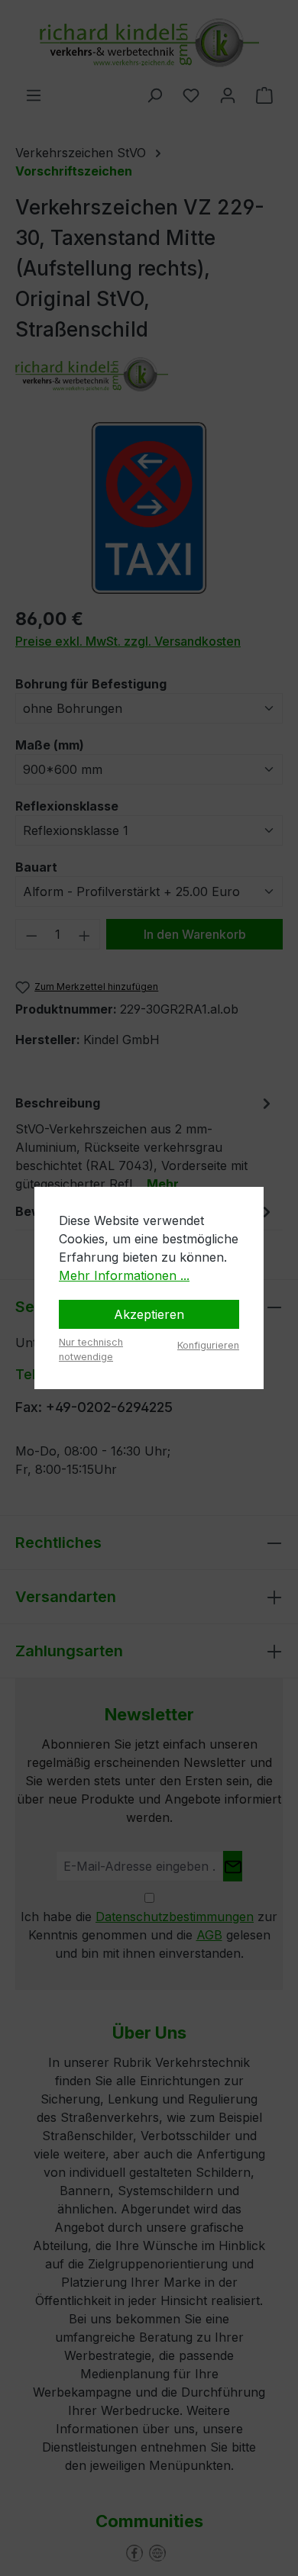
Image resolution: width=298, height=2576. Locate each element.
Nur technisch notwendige (91, 1349)
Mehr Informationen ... (124, 1275)
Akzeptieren (149, 1314)
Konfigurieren (208, 1345)
